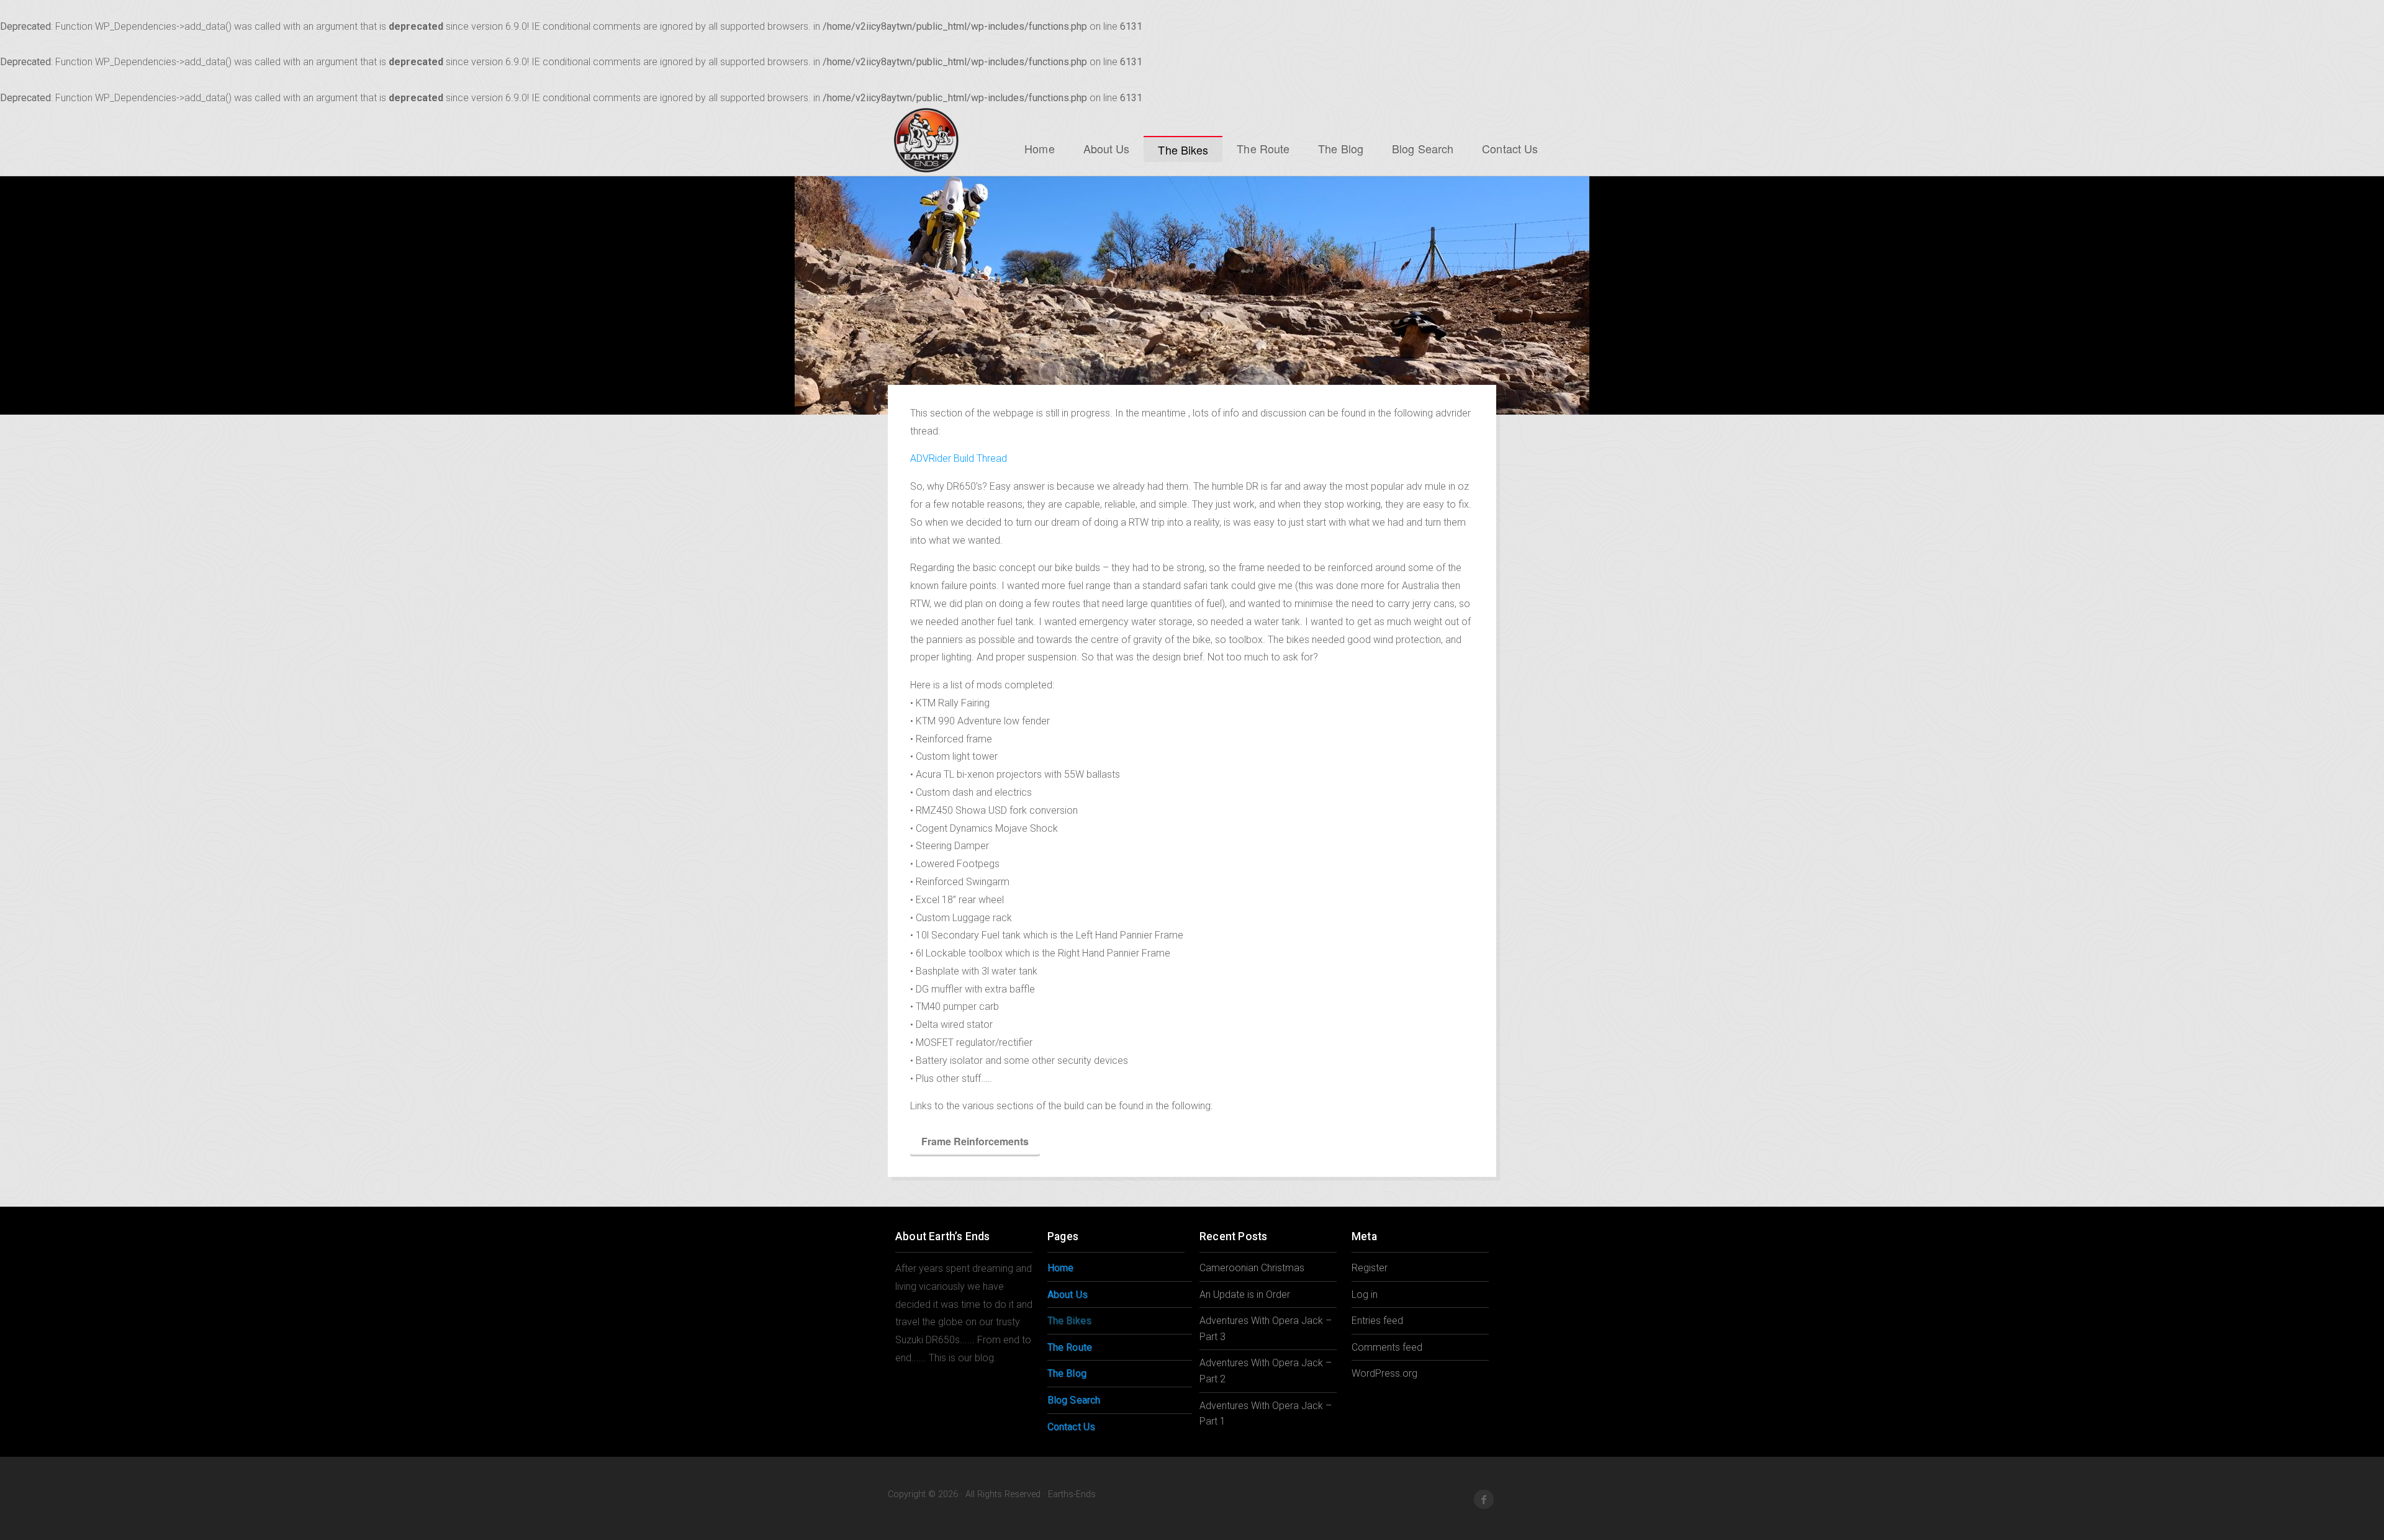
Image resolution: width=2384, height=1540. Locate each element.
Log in (1365, 1295)
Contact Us (1510, 148)
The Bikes (1183, 150)
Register (1370, 1268)
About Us (1107, 148)
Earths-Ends (926, 140)
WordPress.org (1384, 1373)
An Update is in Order (1245, 1295)
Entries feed (1377, 1321)
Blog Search (1423, 148)
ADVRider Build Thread (959, 458)
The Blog (1341, 148)
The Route (1263, 148)
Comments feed (1387, 1347)
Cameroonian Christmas (1252, 1268)
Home (1039, 148)
